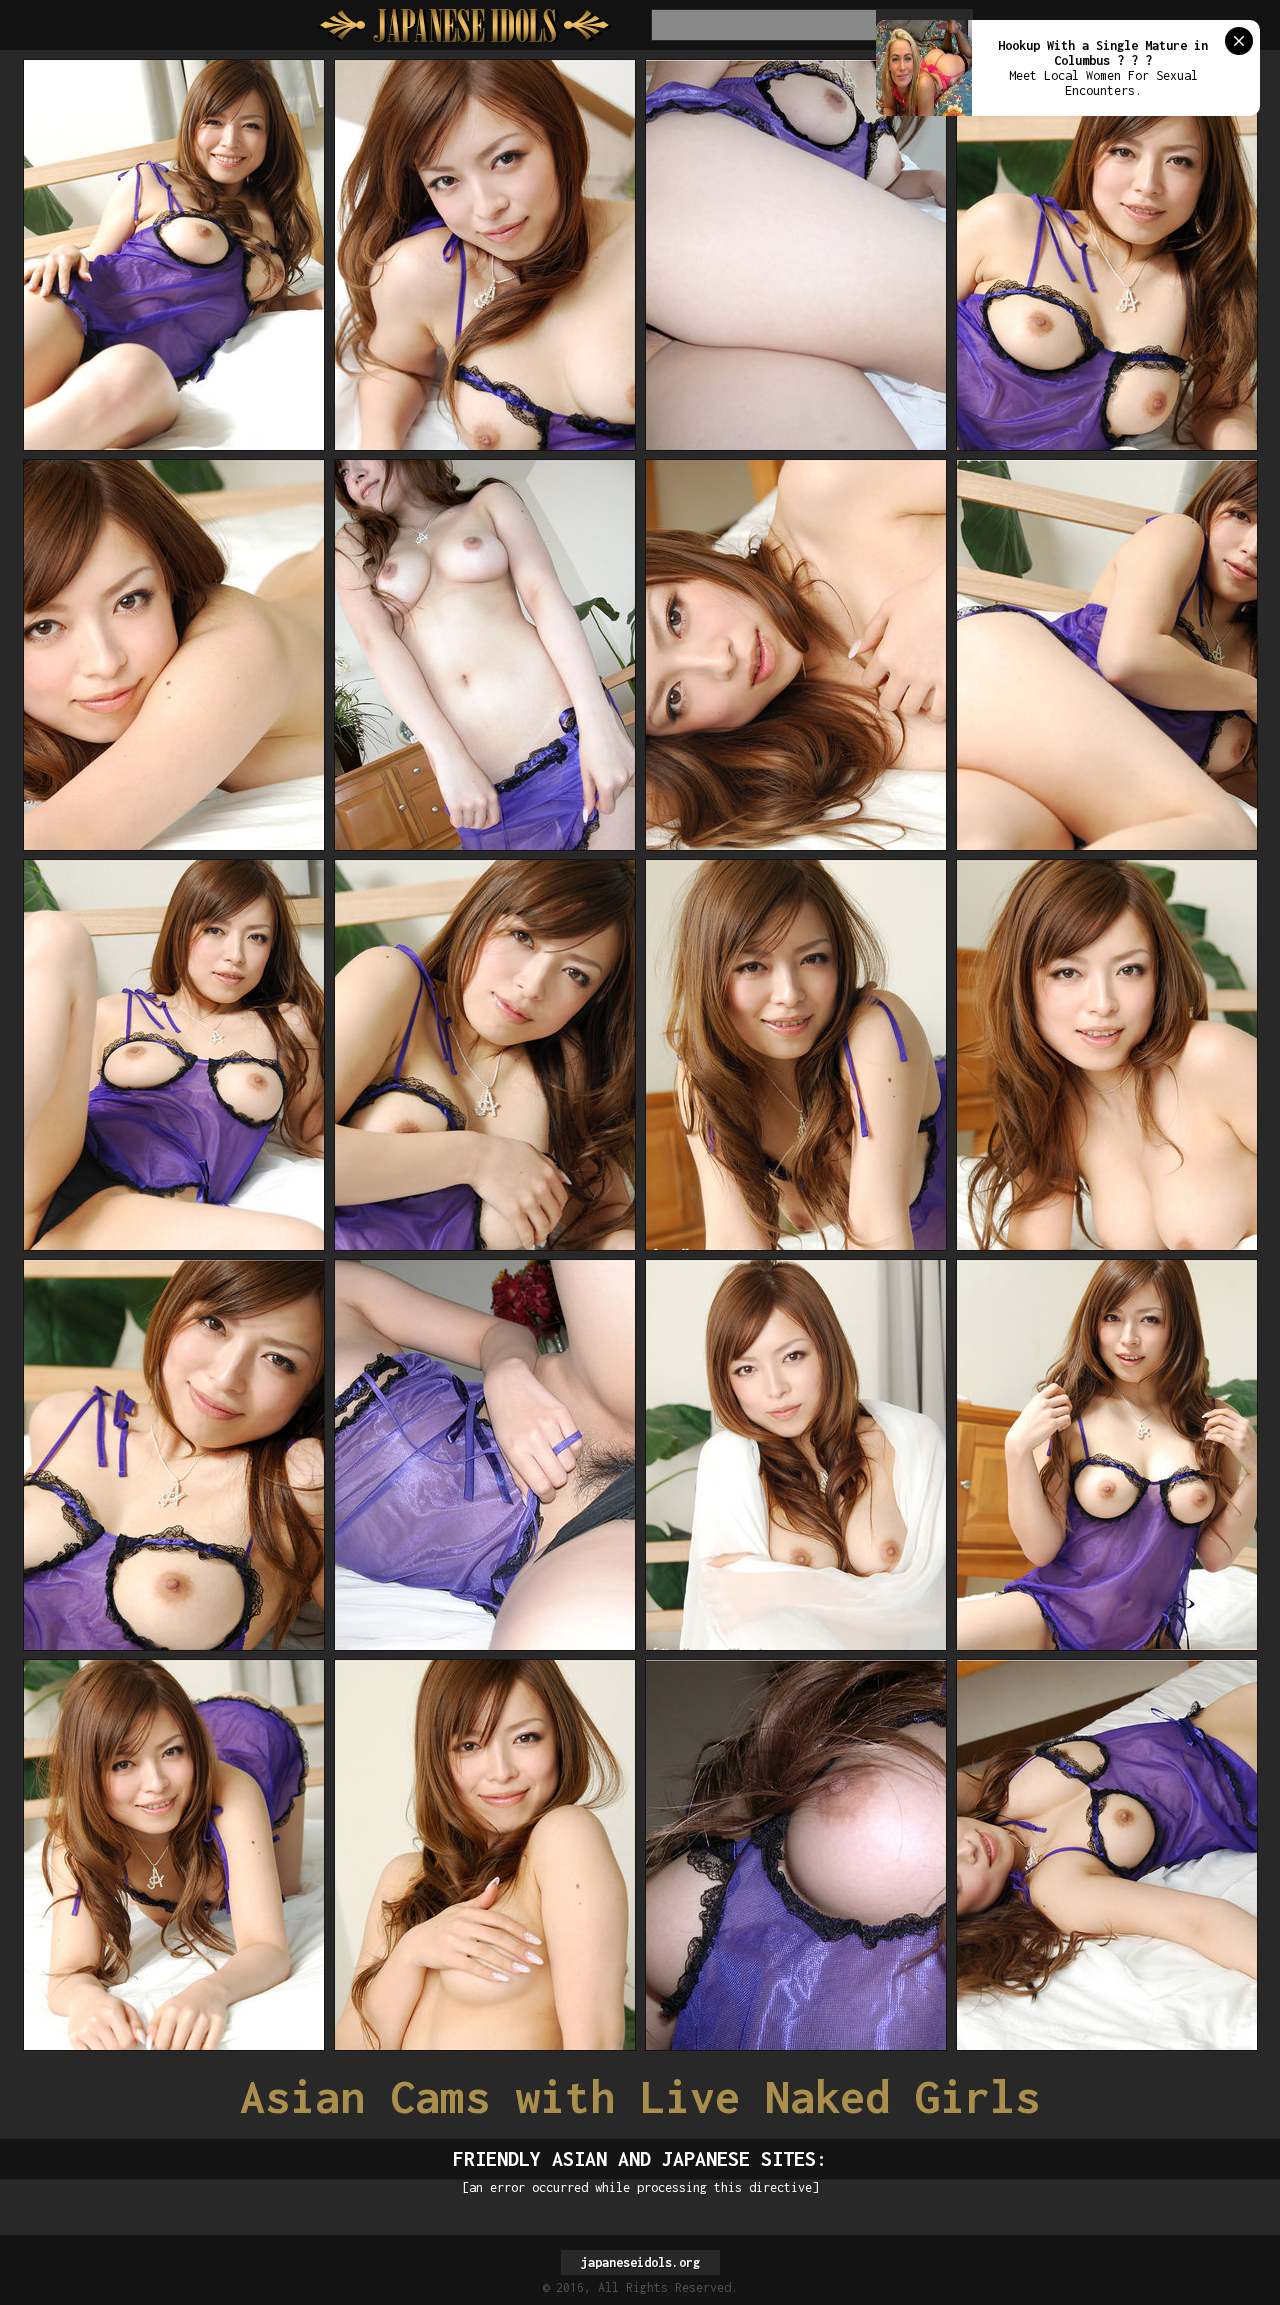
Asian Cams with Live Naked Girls (640, 2096)
